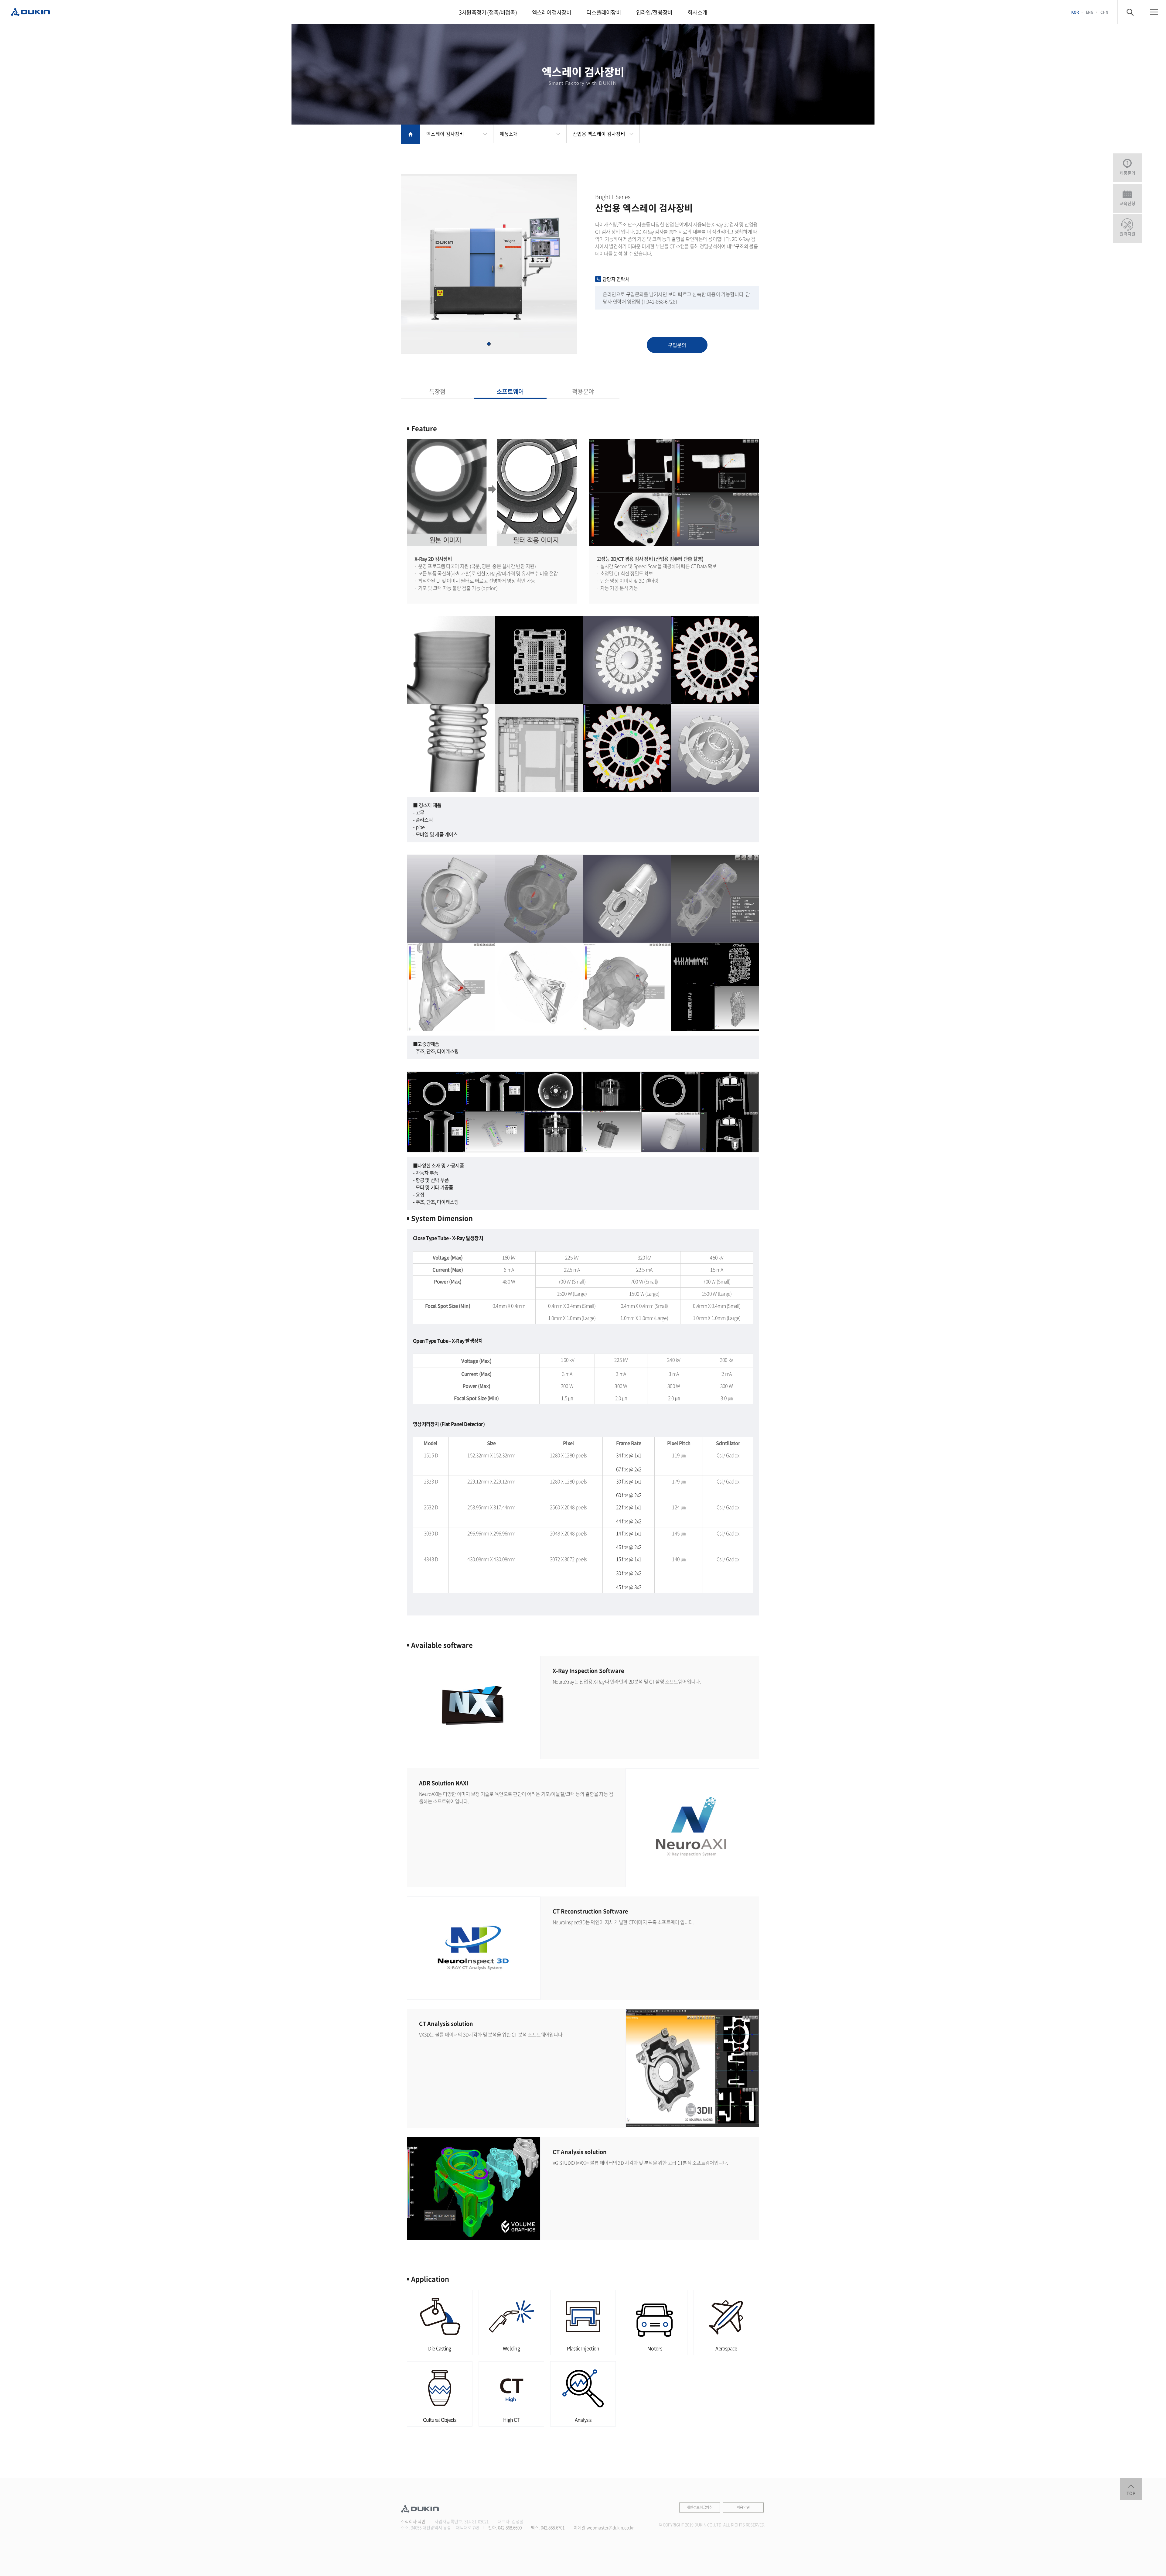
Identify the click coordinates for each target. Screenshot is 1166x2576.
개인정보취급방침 (700, 2507)
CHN (1104, 12)
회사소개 (697, 12)
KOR (1075, 12)
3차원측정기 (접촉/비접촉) (488, 12)
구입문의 (677, 345)
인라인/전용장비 (654, 12)
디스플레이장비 (603, 12)
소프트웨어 (510, 391)
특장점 (437, 391)
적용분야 (583, 391)
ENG (1090, 12)
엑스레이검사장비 (552, 12)
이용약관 (743, 2507)
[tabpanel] (489, 264)
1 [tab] (489, 344)
